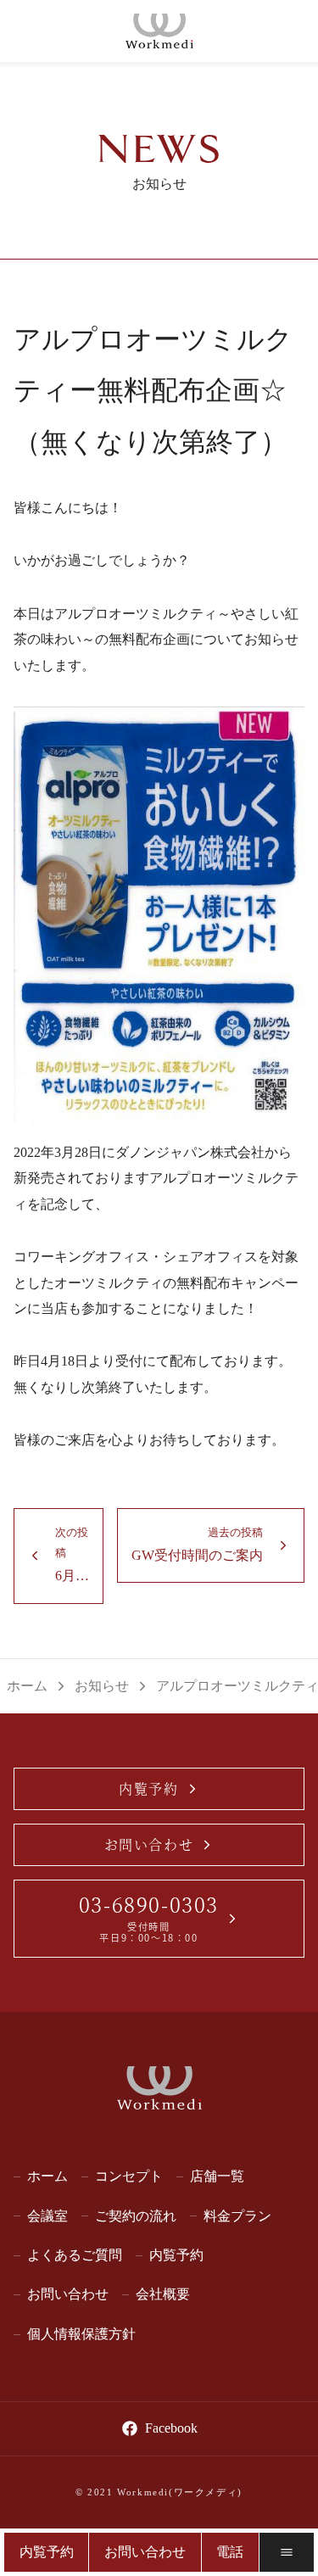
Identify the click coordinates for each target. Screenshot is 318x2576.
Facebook (171, 2428)
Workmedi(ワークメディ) (180, 2492)
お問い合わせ (149, 1844)
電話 (230, 2552)
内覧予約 (148, 1788)
